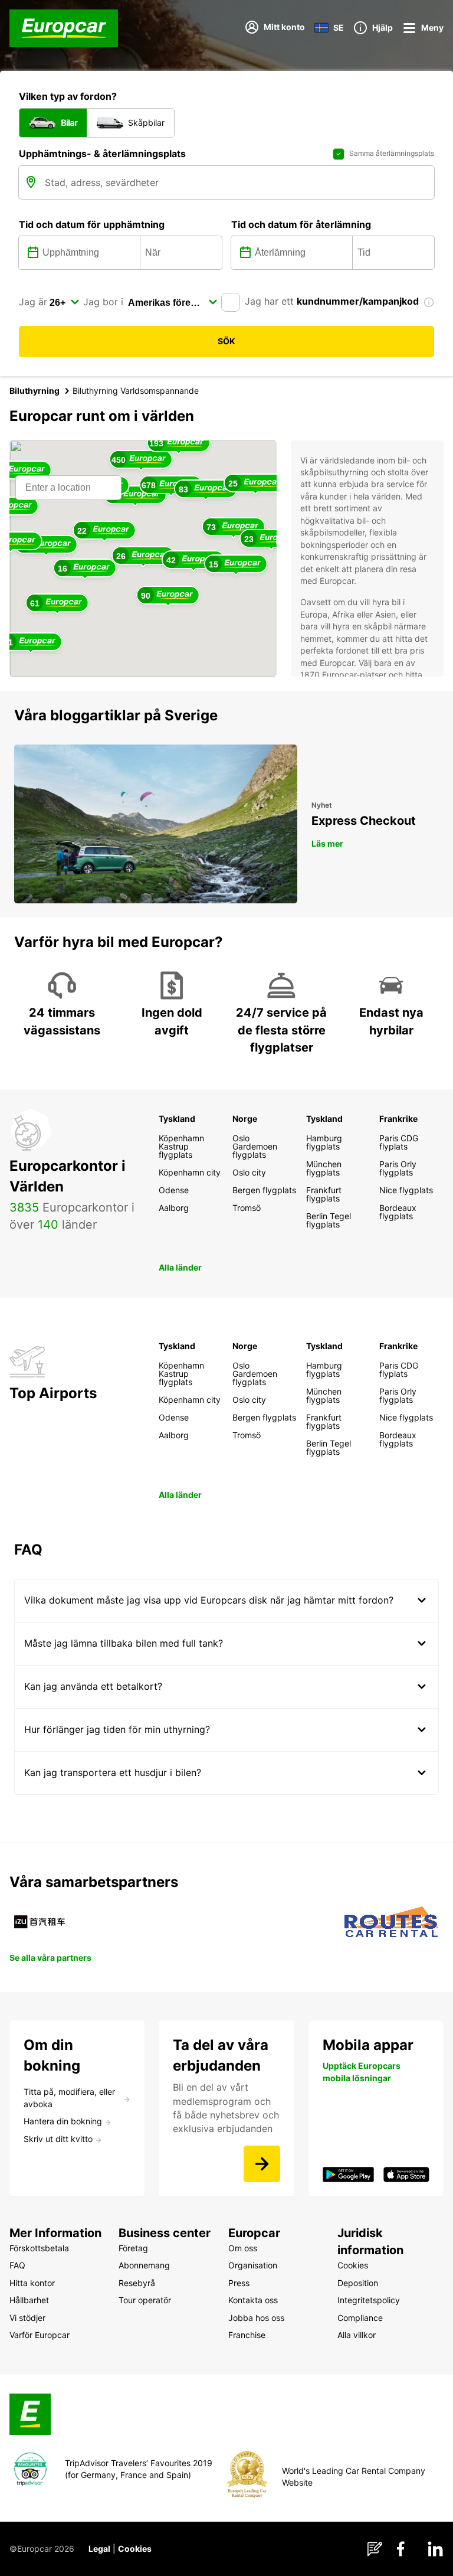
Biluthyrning (35, 391)
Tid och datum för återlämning (301, 224)
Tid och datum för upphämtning (92, 224)
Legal (99, 2549)
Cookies (135, 2549)
